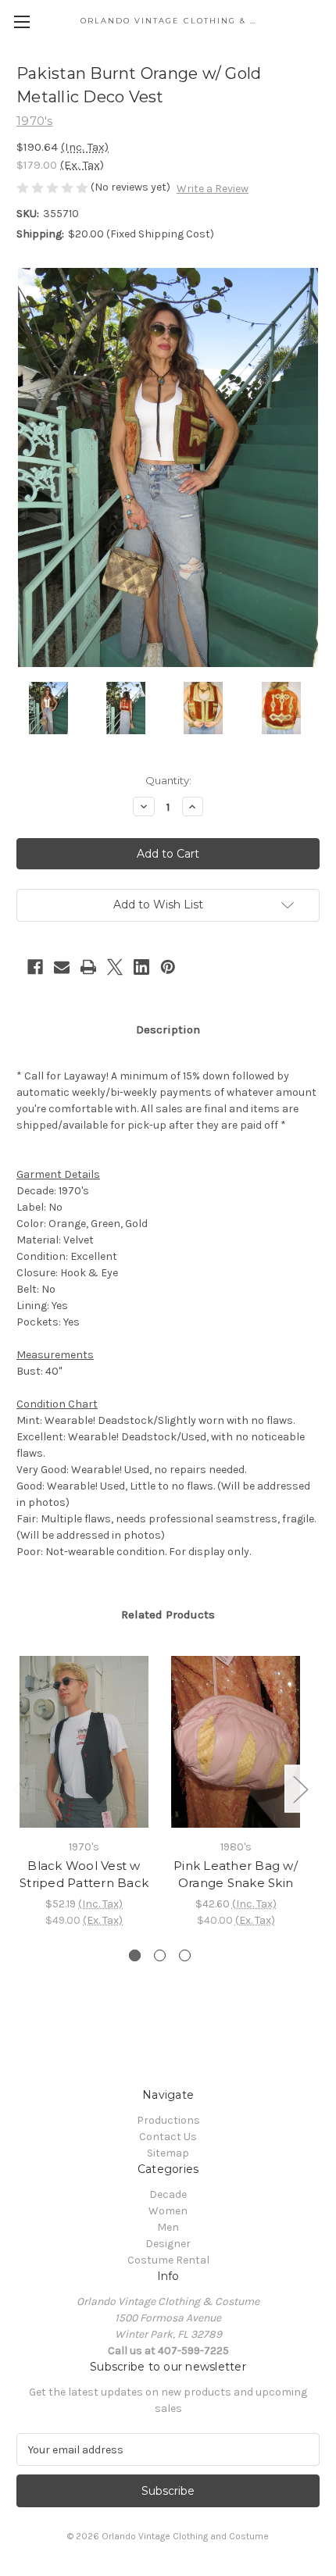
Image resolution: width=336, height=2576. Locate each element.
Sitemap (168, 2153)
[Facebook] (35, 967)
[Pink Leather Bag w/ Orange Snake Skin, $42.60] (236, 1742)
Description (168, 1029)
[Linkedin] (141, 967)
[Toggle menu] (21, 21)
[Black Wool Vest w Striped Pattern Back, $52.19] (84, 1742)
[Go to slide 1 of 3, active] (135, 1955)
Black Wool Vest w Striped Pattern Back (84, 1875)
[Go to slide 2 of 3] (160, 1955)
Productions (168, 2120)
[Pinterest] (168, 967)
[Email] (62, 967)
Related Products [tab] (168, 1614)
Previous (20, 1789)
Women (168, 2211)
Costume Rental (168, 2260)
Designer (168, 2244)
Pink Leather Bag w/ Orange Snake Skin (236, 1875)
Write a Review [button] (213, 189)
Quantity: (168, 780)
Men (168, 2227)
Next (300, 1789)
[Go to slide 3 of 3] (185, 1955)
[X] (115, 967)
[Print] (88, 967)
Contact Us (168, 2137)
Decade (168, 2194)
